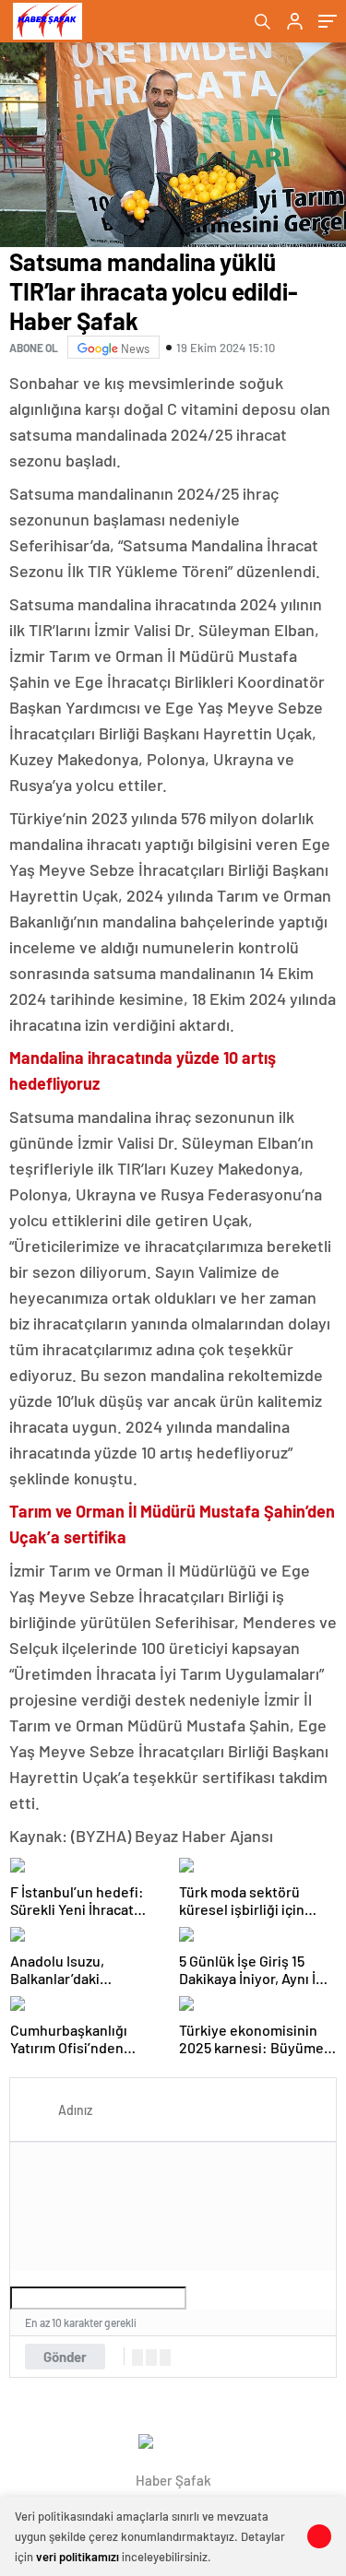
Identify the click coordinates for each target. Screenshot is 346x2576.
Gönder (65, 2357)
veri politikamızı (78, 2557)
